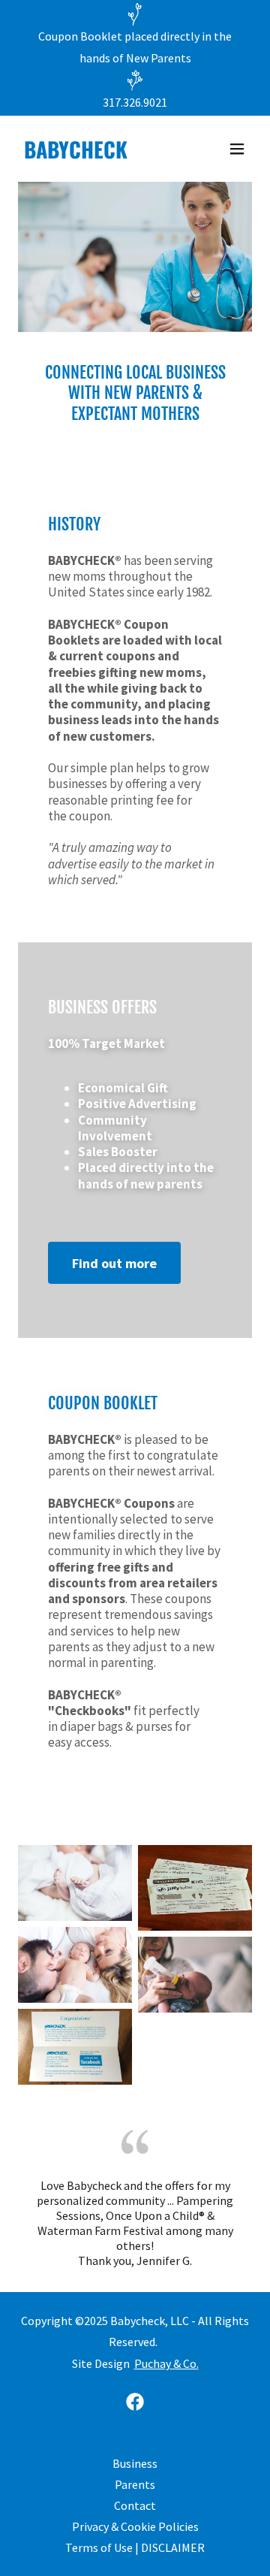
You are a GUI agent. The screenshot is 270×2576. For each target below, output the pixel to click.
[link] (100, 154)
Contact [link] (135, 2505)
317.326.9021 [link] (135, 102)
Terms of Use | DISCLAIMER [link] (135, 2547)
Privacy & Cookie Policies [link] (135, 2526)
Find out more (114, 1263)
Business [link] (135, 2463)
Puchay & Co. (166, 2363)
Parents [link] (135, 2484)
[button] (237, 149)
